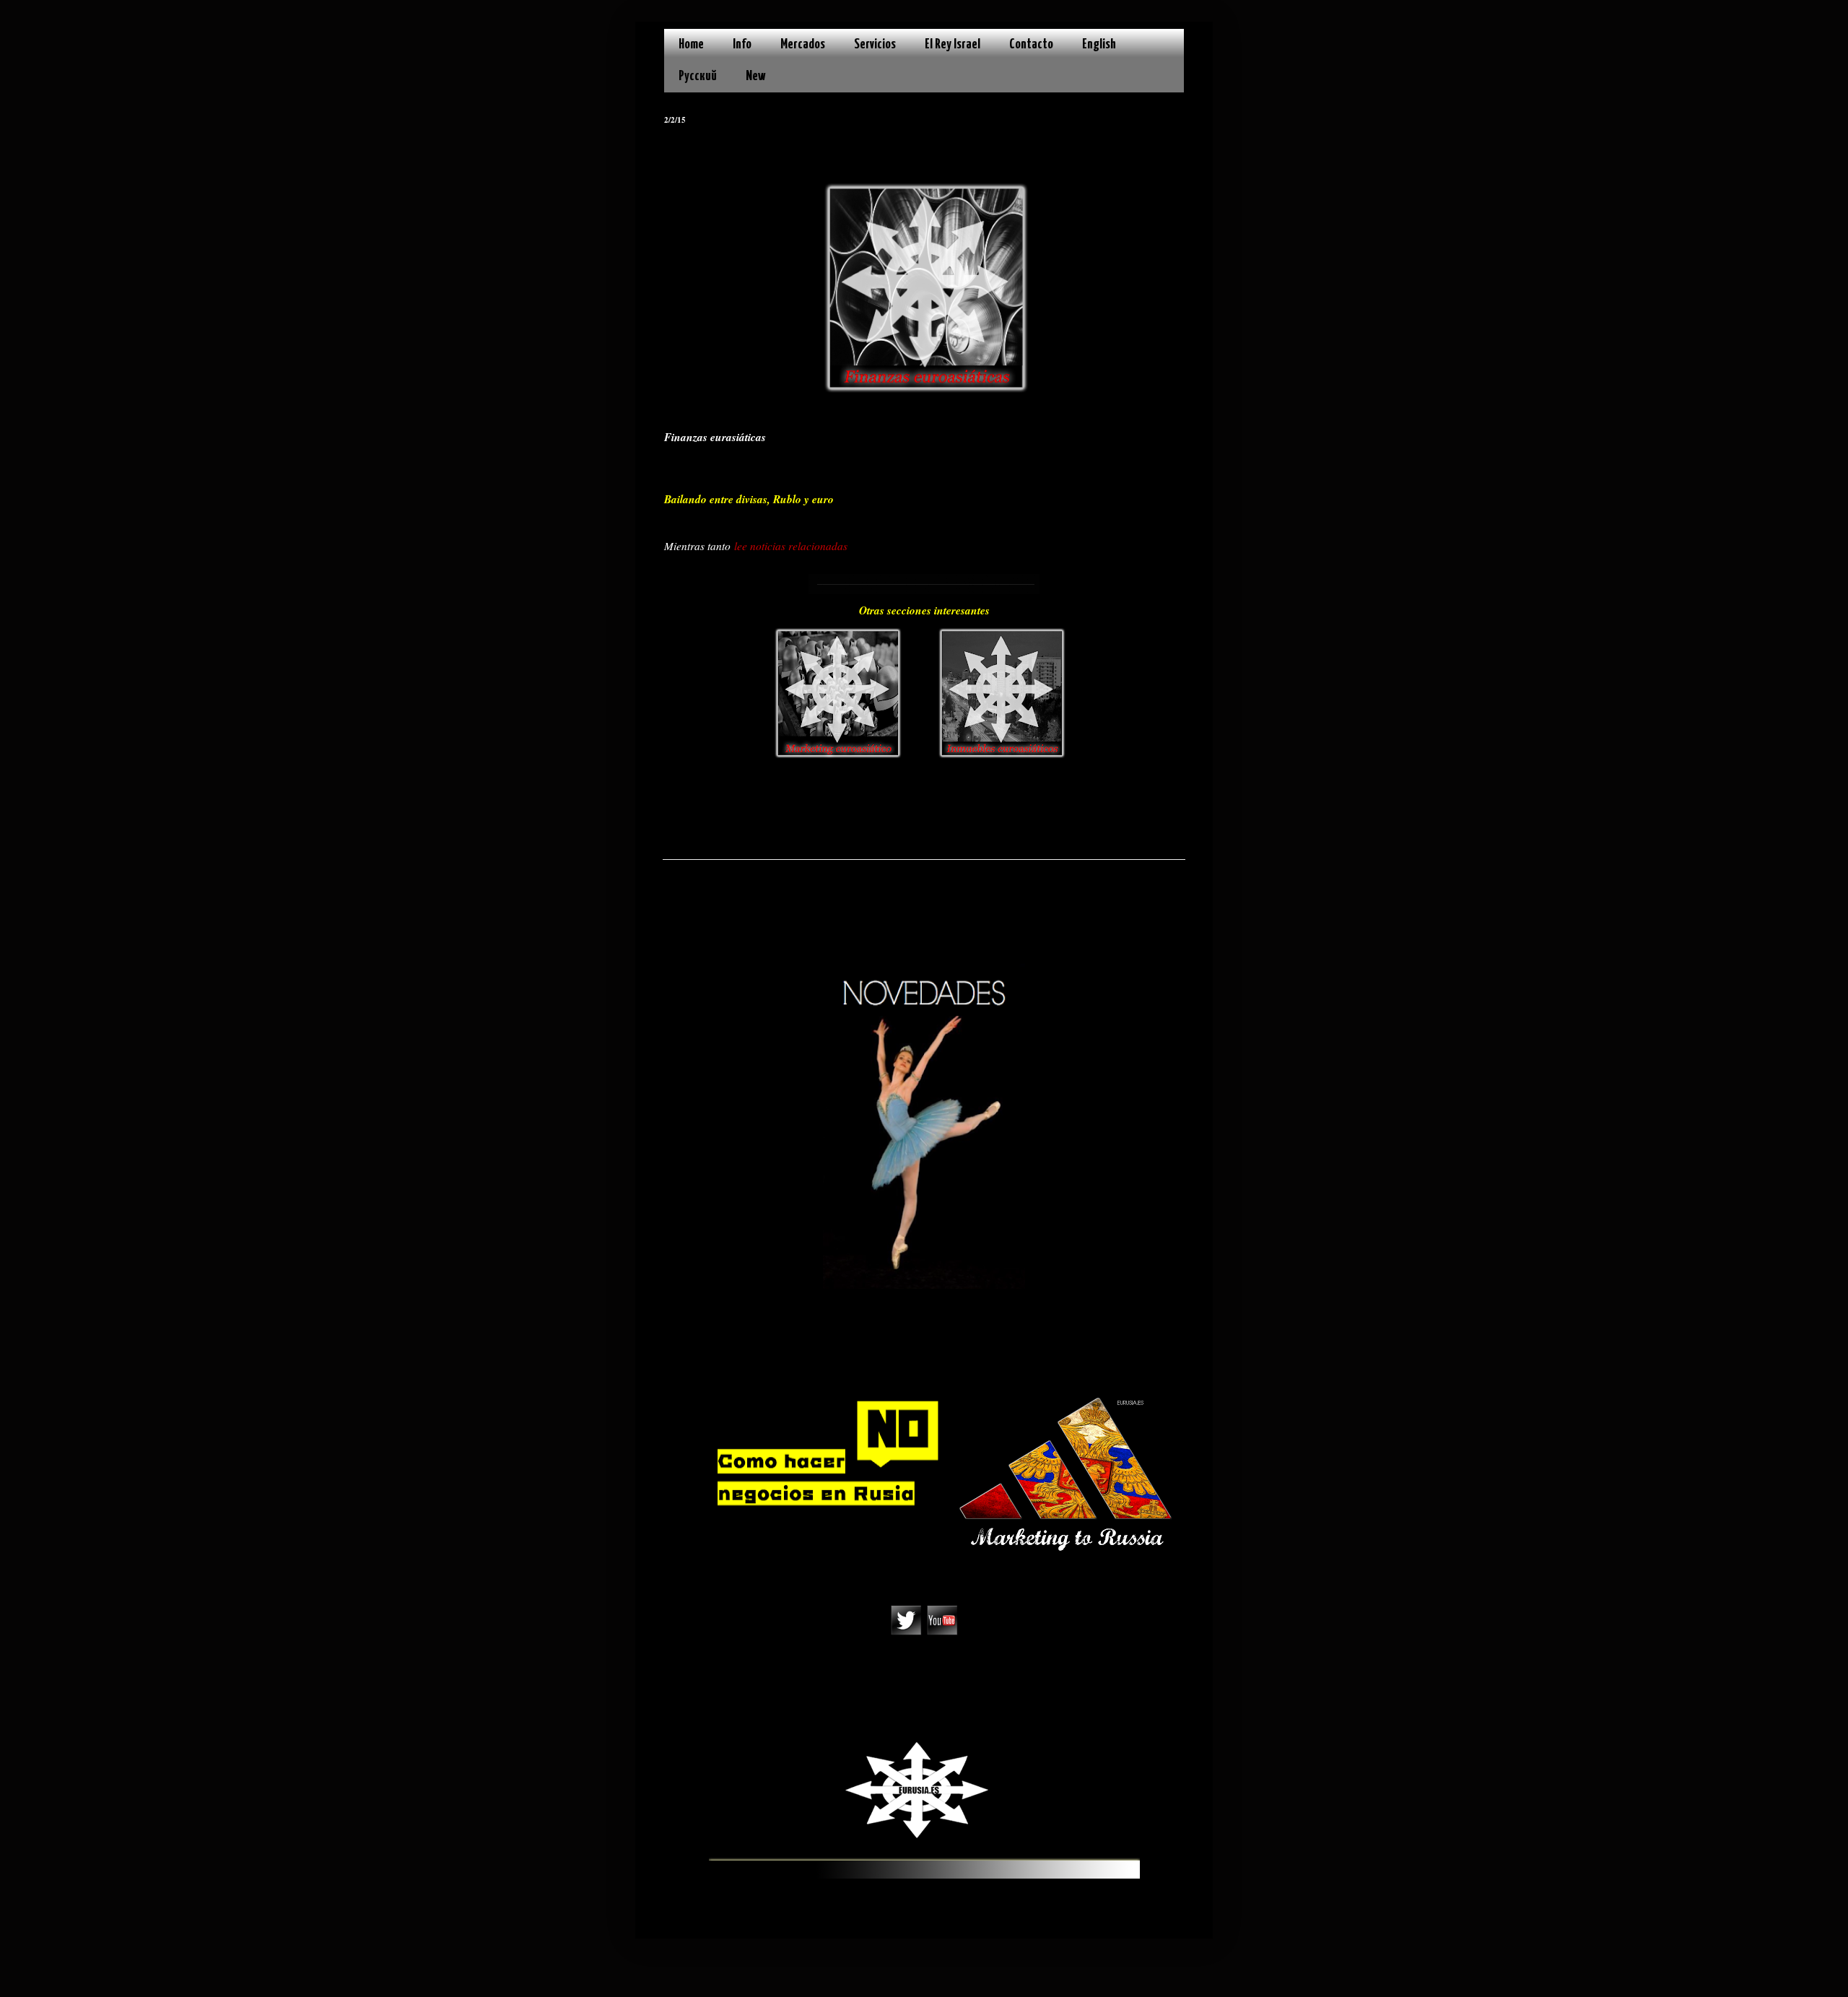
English (1099, 44)
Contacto (1031, 44)
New (756, 76)
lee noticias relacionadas (791, 546)
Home (691, 44)
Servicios (875, 44)
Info (742, 44)
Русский (698, 76)
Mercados (803, 44)
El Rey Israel (953, 44)
